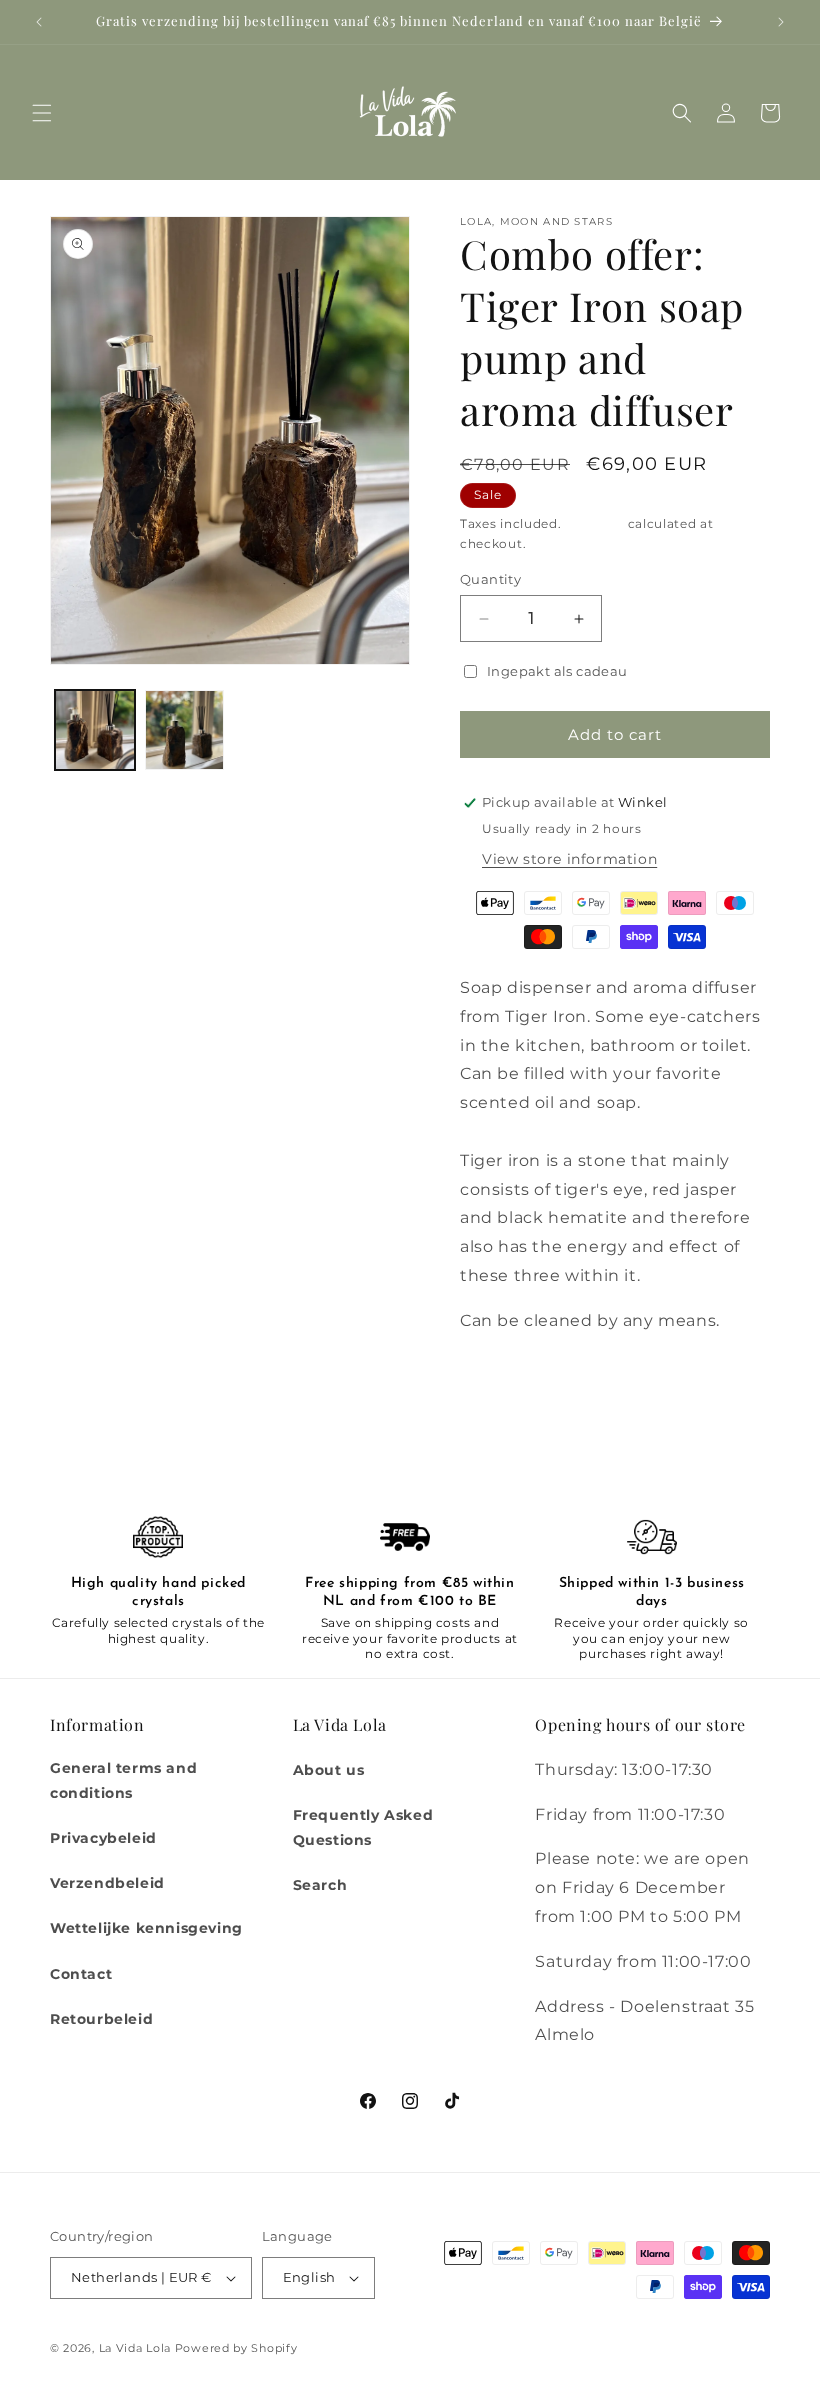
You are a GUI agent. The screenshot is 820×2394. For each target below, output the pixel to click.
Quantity (490, 579)
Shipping (594, 523)
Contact (81, 1974)
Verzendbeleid (107, 1883)
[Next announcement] (781, 22)
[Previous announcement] (39, 22)
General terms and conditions (123, 1780)
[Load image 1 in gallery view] (95, 730)
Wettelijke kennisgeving (146, 1928)
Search (320, 1885)
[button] (42, 113)
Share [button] (501, 1382)
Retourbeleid (101, 2019)
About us (329, 1770)
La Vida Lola (135, 2348)
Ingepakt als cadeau (557, 671)
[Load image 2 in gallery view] (185, 730)
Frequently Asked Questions (363, 1827)
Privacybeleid (103, 1838)
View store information (569, 859)
